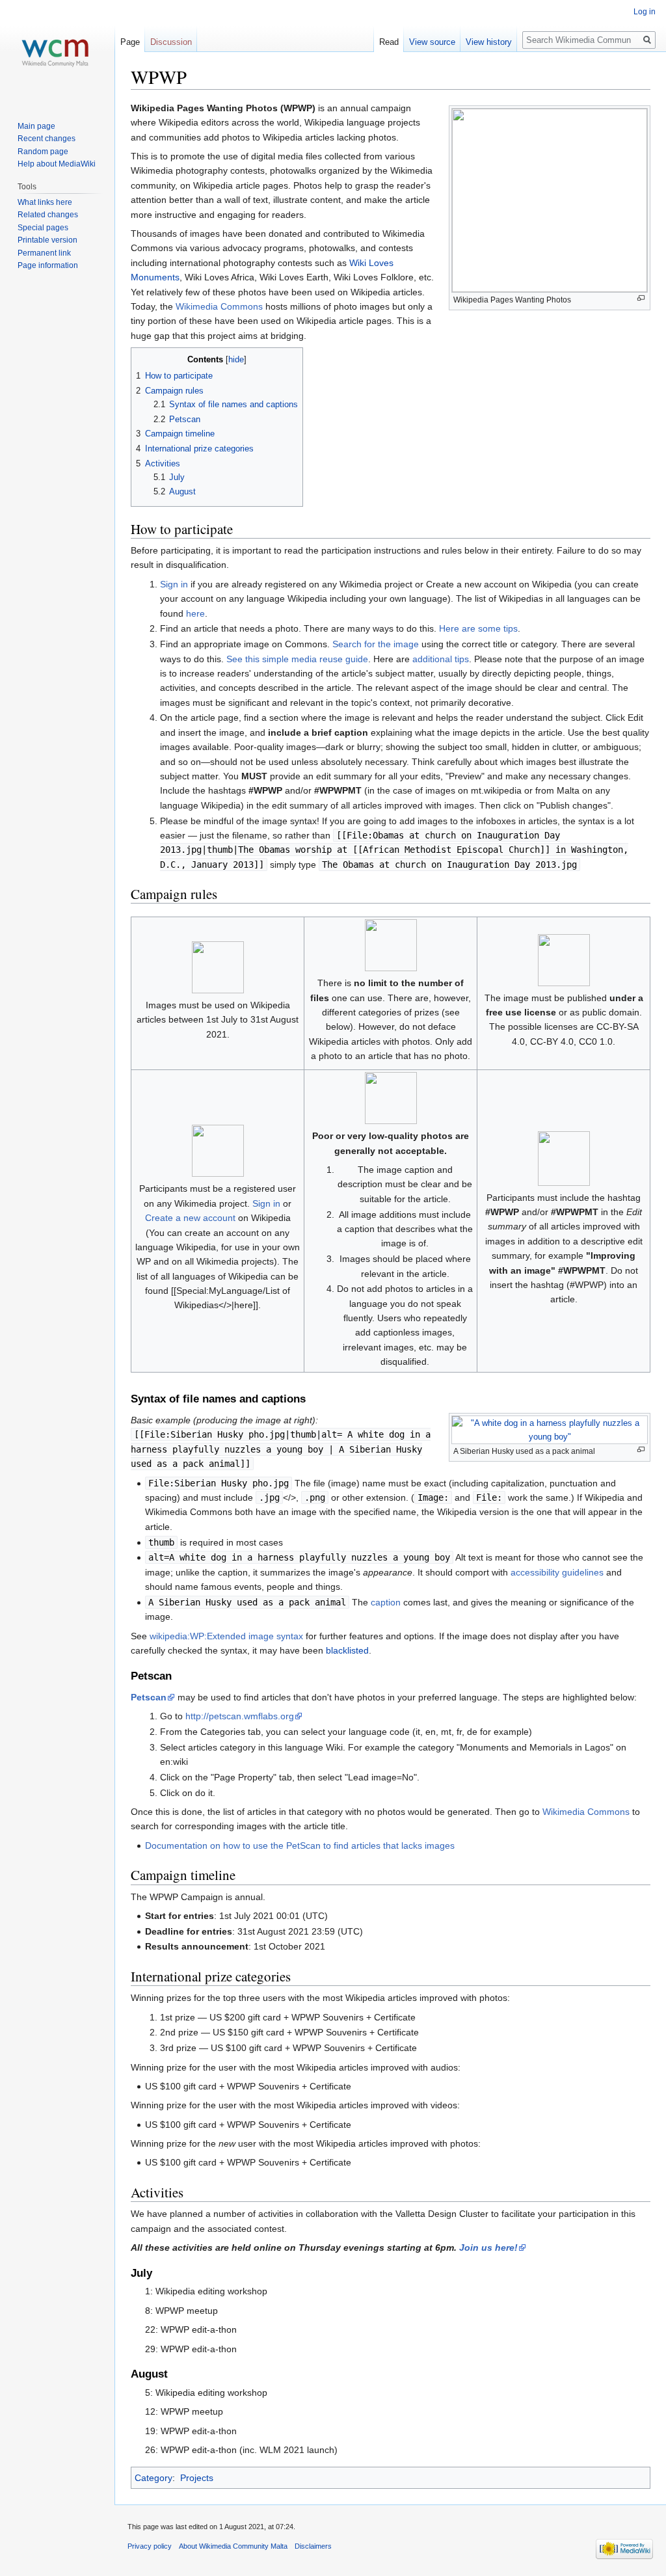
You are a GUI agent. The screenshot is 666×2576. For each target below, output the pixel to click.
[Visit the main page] (57, 52)
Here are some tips (478, 628)
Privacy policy (150, 2546)
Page (130, 42)
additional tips (441, 659)
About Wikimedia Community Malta (233, 2546)
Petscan (149, 1697)
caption (386, 1602)
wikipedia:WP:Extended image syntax (226, 1636)
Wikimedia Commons (219, 306)
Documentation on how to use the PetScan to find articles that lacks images (300, 1845)
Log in (645, 12)
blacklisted (347, 1650)
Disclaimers (313, 2546)
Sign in (174, 584)
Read (389, 42)
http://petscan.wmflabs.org (240, 1716)
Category (153, 2478)
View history (489, 42)
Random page (43, 152)
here (195, 613)
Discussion (171, 42)
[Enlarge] (641, 298)
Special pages (43, 228)
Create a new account (190, 1218)
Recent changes (47, 139)
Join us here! (488, 2247)
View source (432, 42)
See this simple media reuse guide (297, 659)
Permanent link (44, 253)
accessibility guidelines (557, 1572)
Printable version (47, 240)
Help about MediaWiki (57, 164)
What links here (45, 202)
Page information (48, 265)
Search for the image (376, 644)
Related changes (48, 215)
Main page (36, 126)
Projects (197, 2478)
